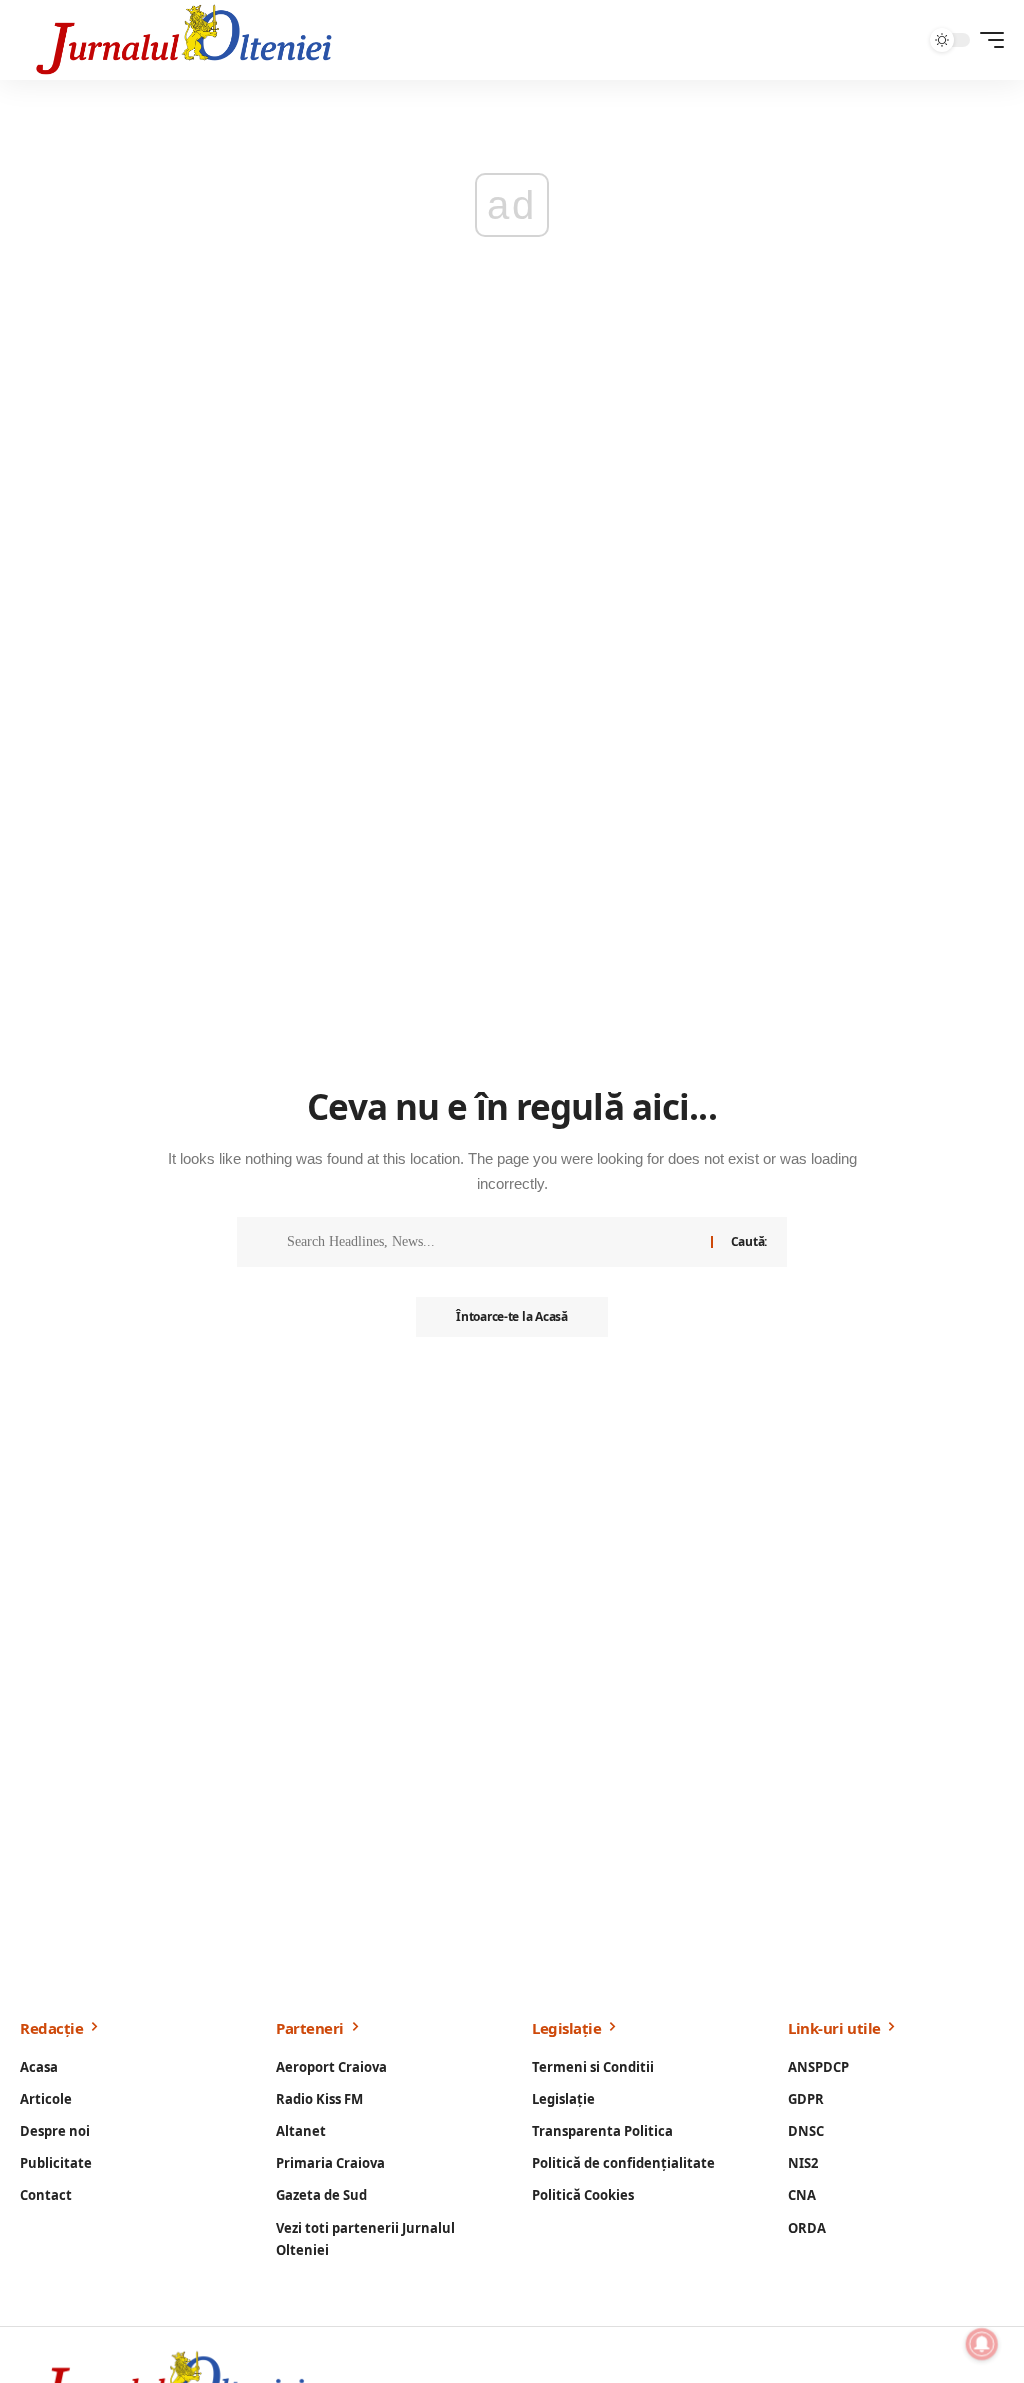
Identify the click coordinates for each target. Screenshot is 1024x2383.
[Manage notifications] (982, 2344)
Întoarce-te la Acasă (511, 1316)
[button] (987, 40)
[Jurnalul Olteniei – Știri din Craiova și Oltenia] (184, 40)
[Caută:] (491, 1242)
